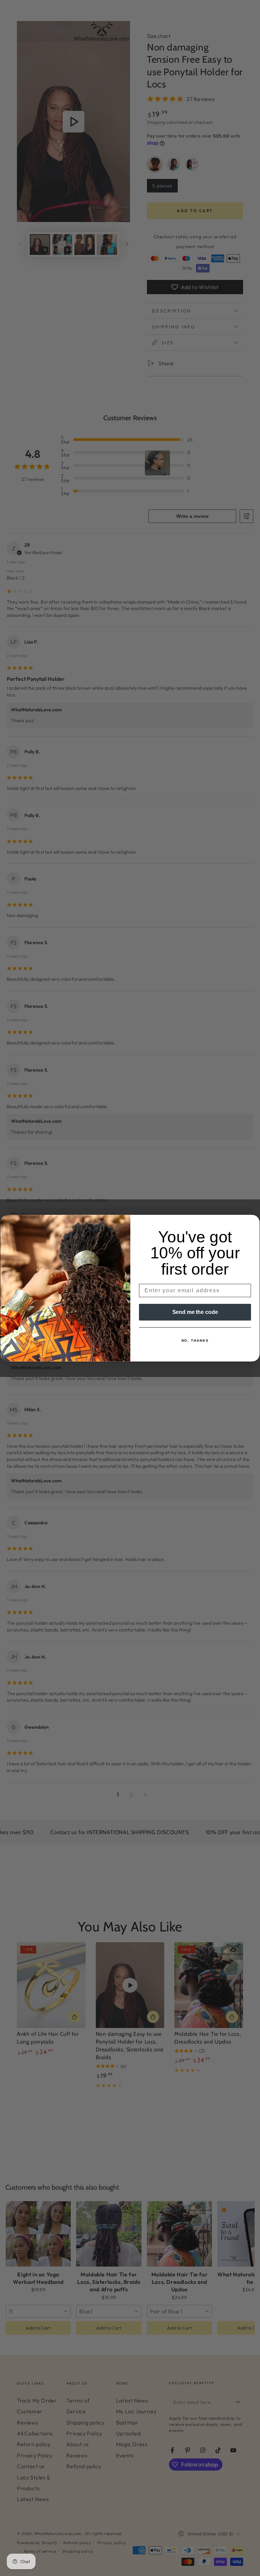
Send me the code (195, 1312)
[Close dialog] (253, 1222)
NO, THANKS (195, 1341)
